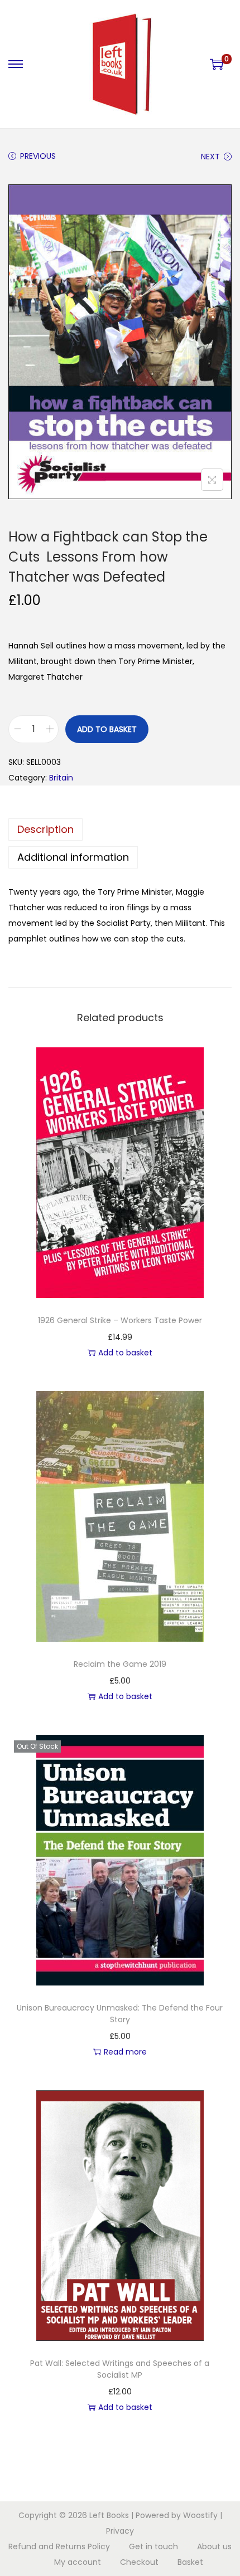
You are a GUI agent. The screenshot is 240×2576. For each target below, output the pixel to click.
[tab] (120, 830)
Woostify (200, 2515)
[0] (217, 64)
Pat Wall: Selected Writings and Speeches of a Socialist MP (120, 2369)
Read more (125, 2052)
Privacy (120, 2531)
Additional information (73, 857)
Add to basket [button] (125, 1353)
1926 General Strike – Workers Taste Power (120, 1320)
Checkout (139, 2562)
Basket (190, 2562)
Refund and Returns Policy (59, 2546)
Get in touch (153, 2546)
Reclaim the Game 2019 (120, 1664)
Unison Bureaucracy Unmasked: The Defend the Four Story (120, 2014)
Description (45, 829)
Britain (61, 778)
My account (78, 2562)
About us (214, 2546)
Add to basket (107, 729)
